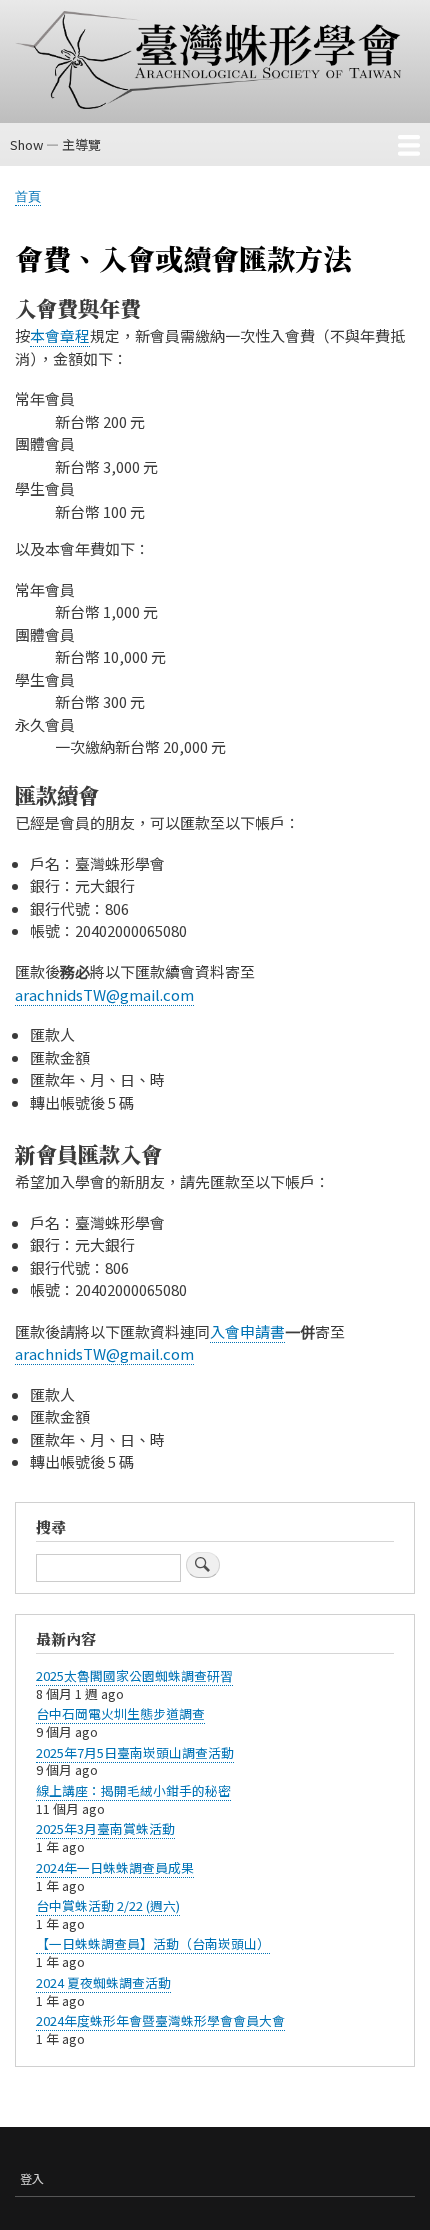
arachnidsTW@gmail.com (104, 994)
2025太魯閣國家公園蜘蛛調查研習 (134, 1675)
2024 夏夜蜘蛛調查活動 (103, 1982)
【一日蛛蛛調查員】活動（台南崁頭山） (153, 1943)
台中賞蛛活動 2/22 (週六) (108, 1905)
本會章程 (60, 335)
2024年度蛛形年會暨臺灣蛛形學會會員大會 (160, 2020)
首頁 (28, 195)
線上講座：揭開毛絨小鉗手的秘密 (133, 1790)
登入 (32, 2178)
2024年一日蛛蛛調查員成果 (115, 1867)
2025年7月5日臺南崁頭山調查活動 (135, 1752)
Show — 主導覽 (55, 144)
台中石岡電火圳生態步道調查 (120, 1713)
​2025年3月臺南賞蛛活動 (105, 1828)
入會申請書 (247, 1331)
